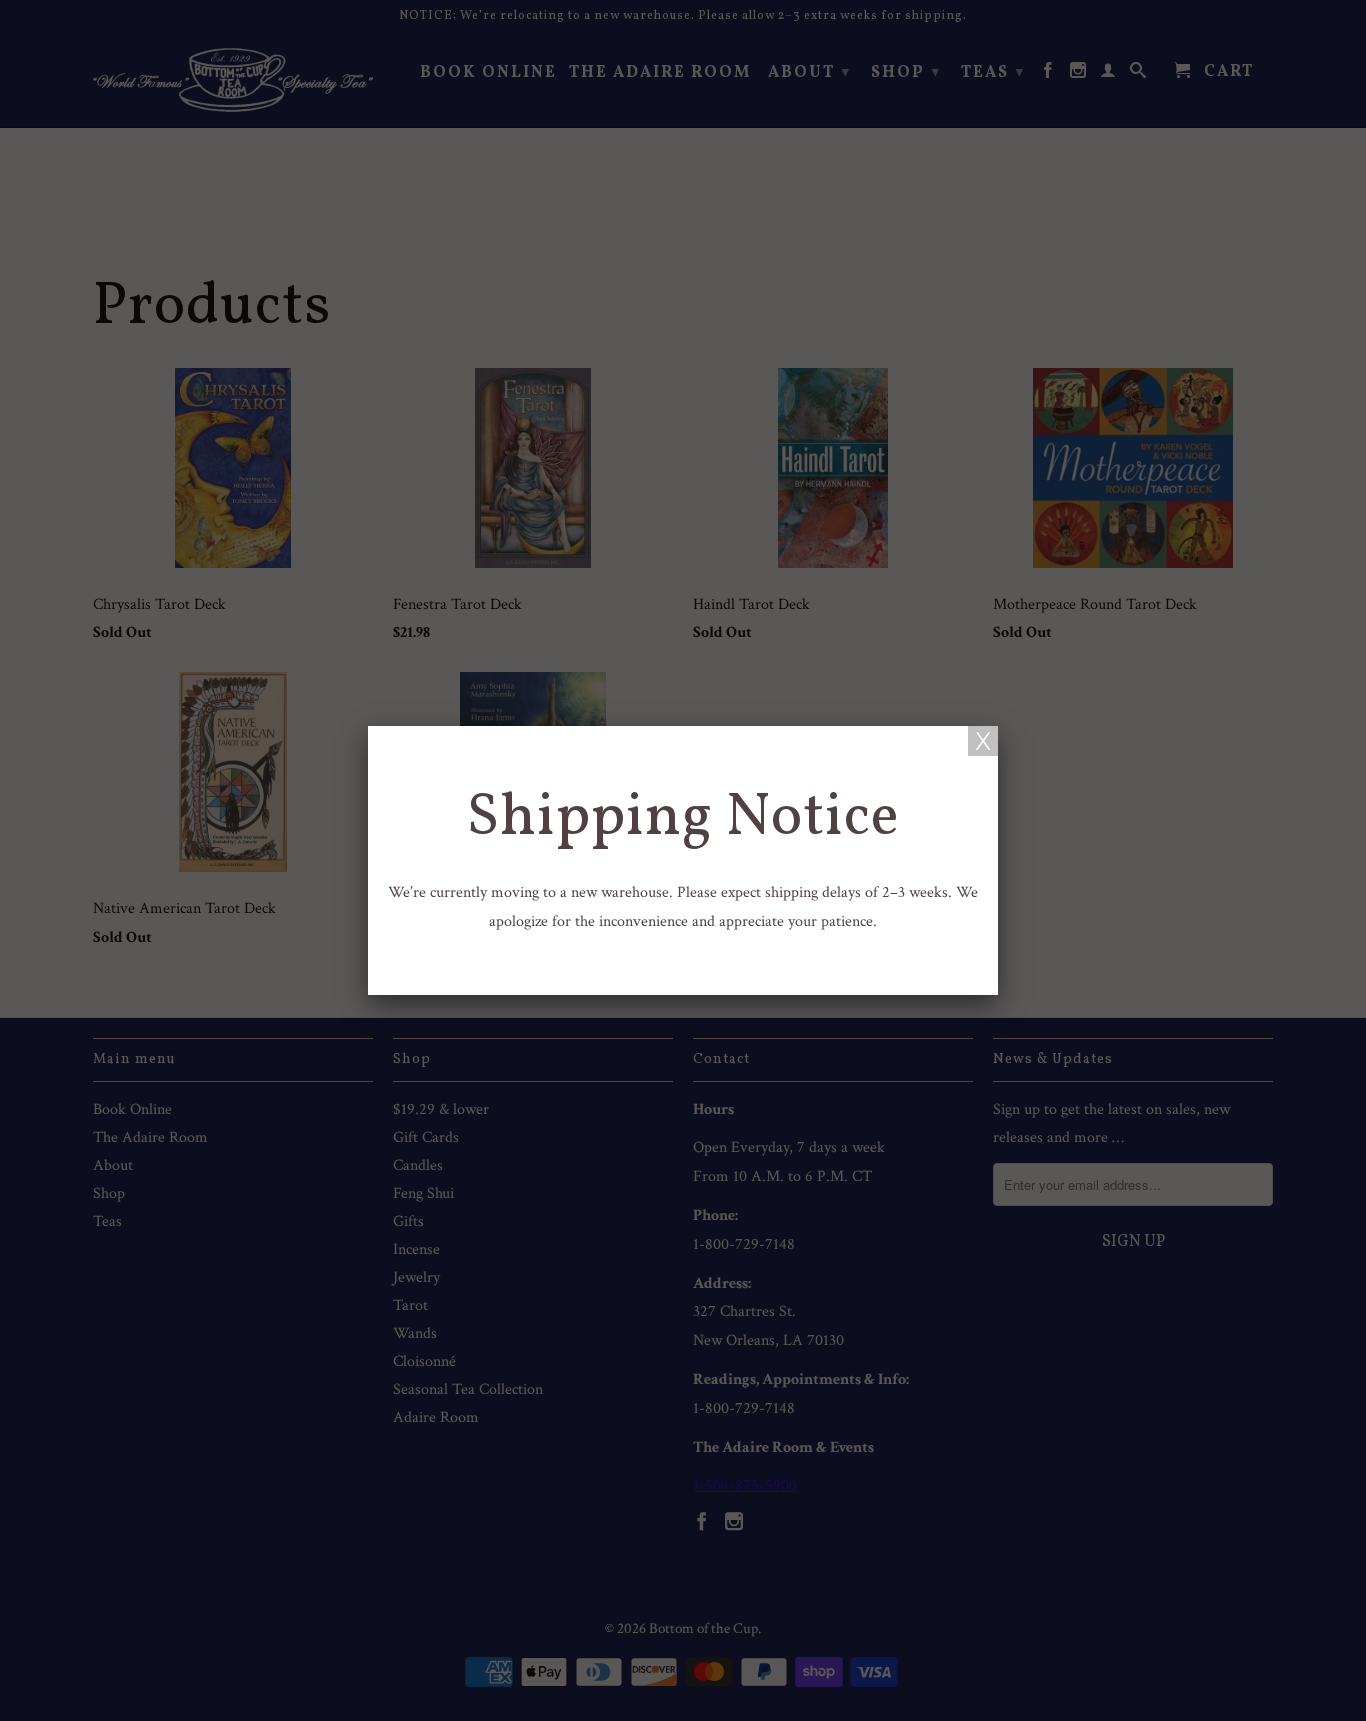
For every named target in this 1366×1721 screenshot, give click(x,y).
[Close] (983, 741)
